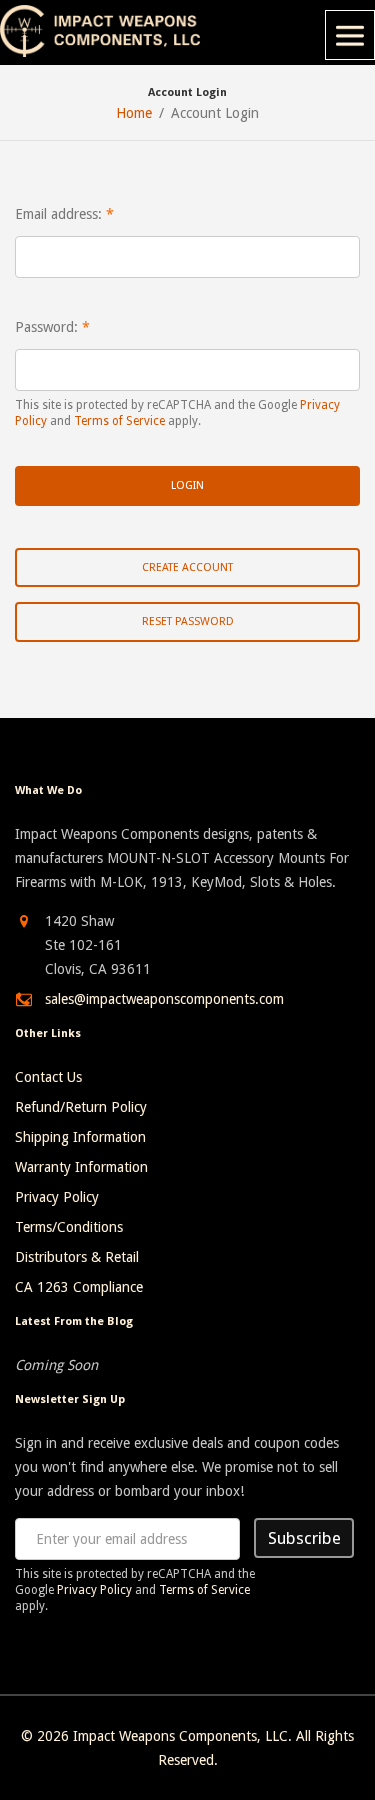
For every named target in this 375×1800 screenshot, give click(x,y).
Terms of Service (119, 421)
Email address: (58, 214)
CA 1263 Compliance (79, 1287)
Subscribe (304, 1538)
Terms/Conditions (69, 1227)
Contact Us (48, 1077)
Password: (46, 327)
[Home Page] (100, 31)
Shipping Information (80, 1137)
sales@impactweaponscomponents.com (164, 999)
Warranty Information (81, 1167)
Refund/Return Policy (81, 1107)
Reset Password (188, 621)
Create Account (187, 567)
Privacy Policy (57, 1197)
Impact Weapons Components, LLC (180, 1736)
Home (134, 113)
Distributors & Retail (77, 1257)
